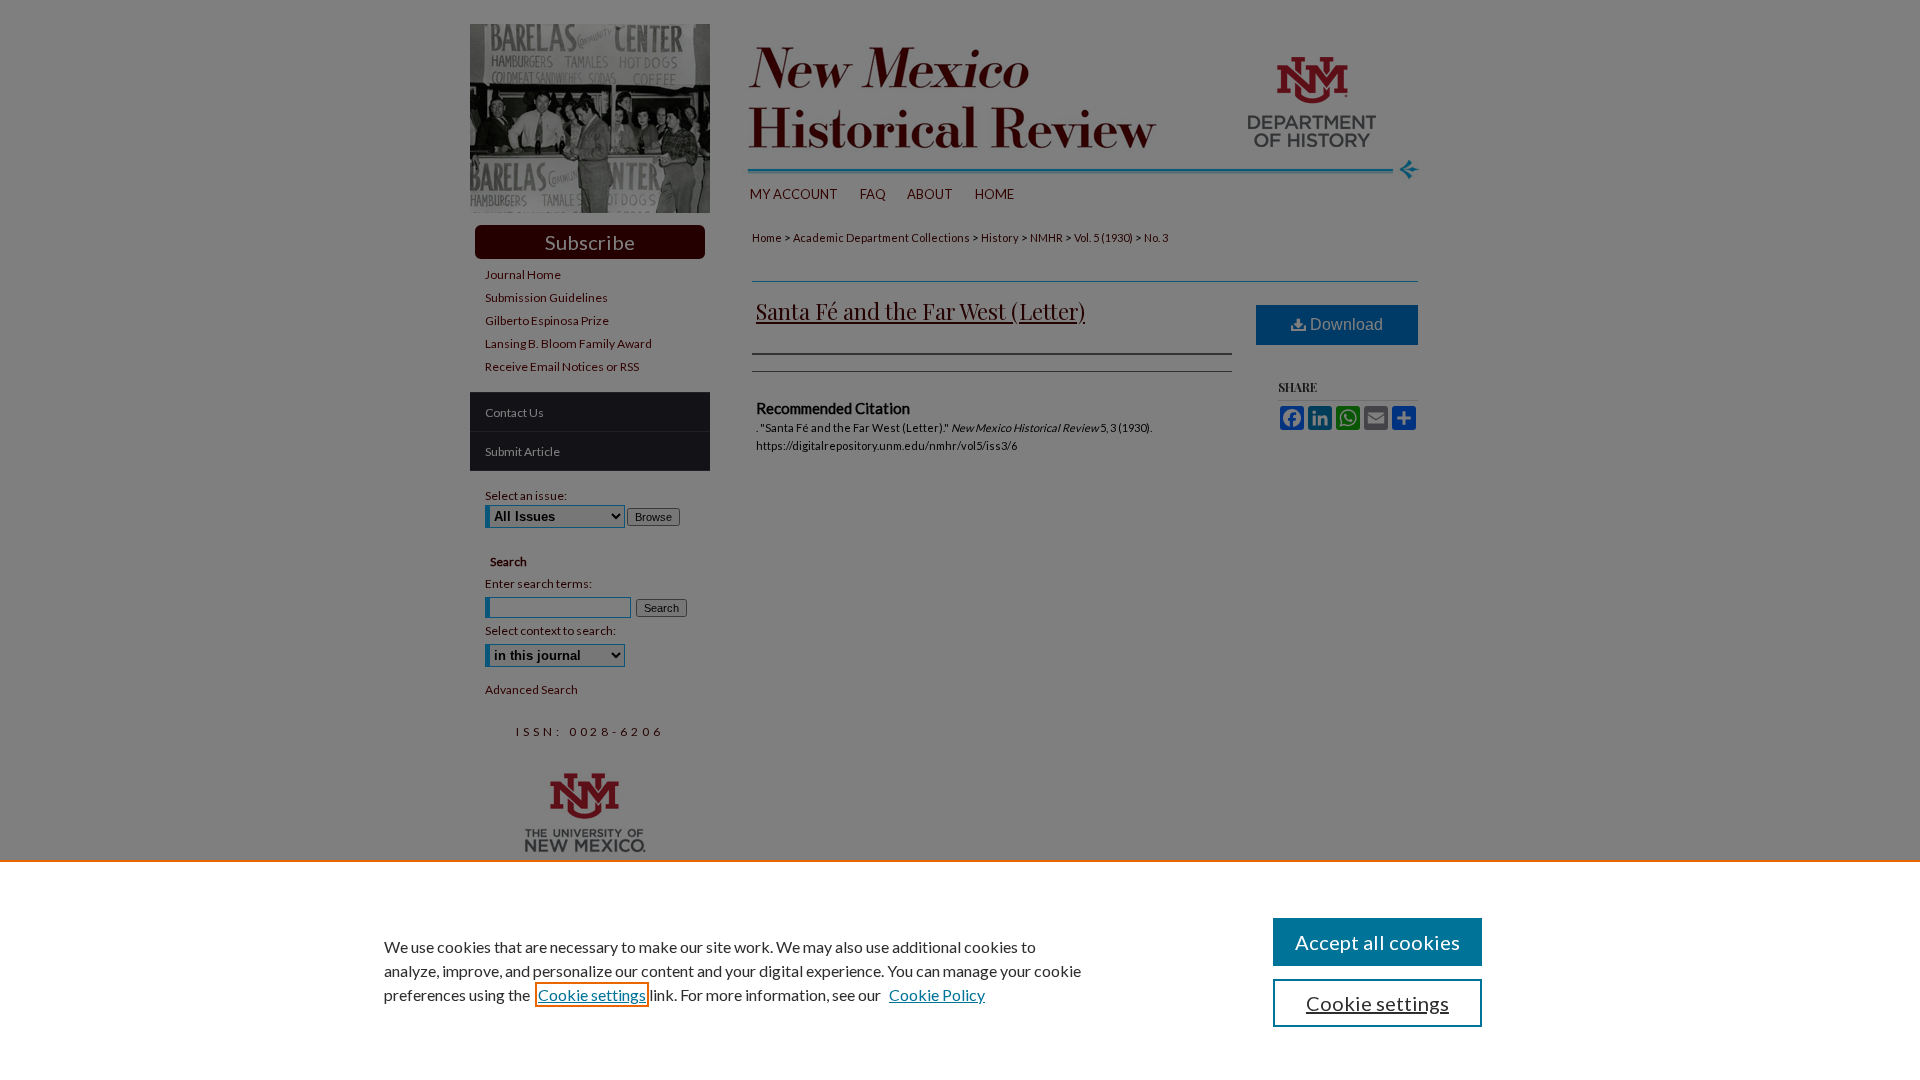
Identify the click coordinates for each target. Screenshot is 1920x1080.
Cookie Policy (937, 994)
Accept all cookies (1377, 942)
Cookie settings (592, 994)
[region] (960, 970)
